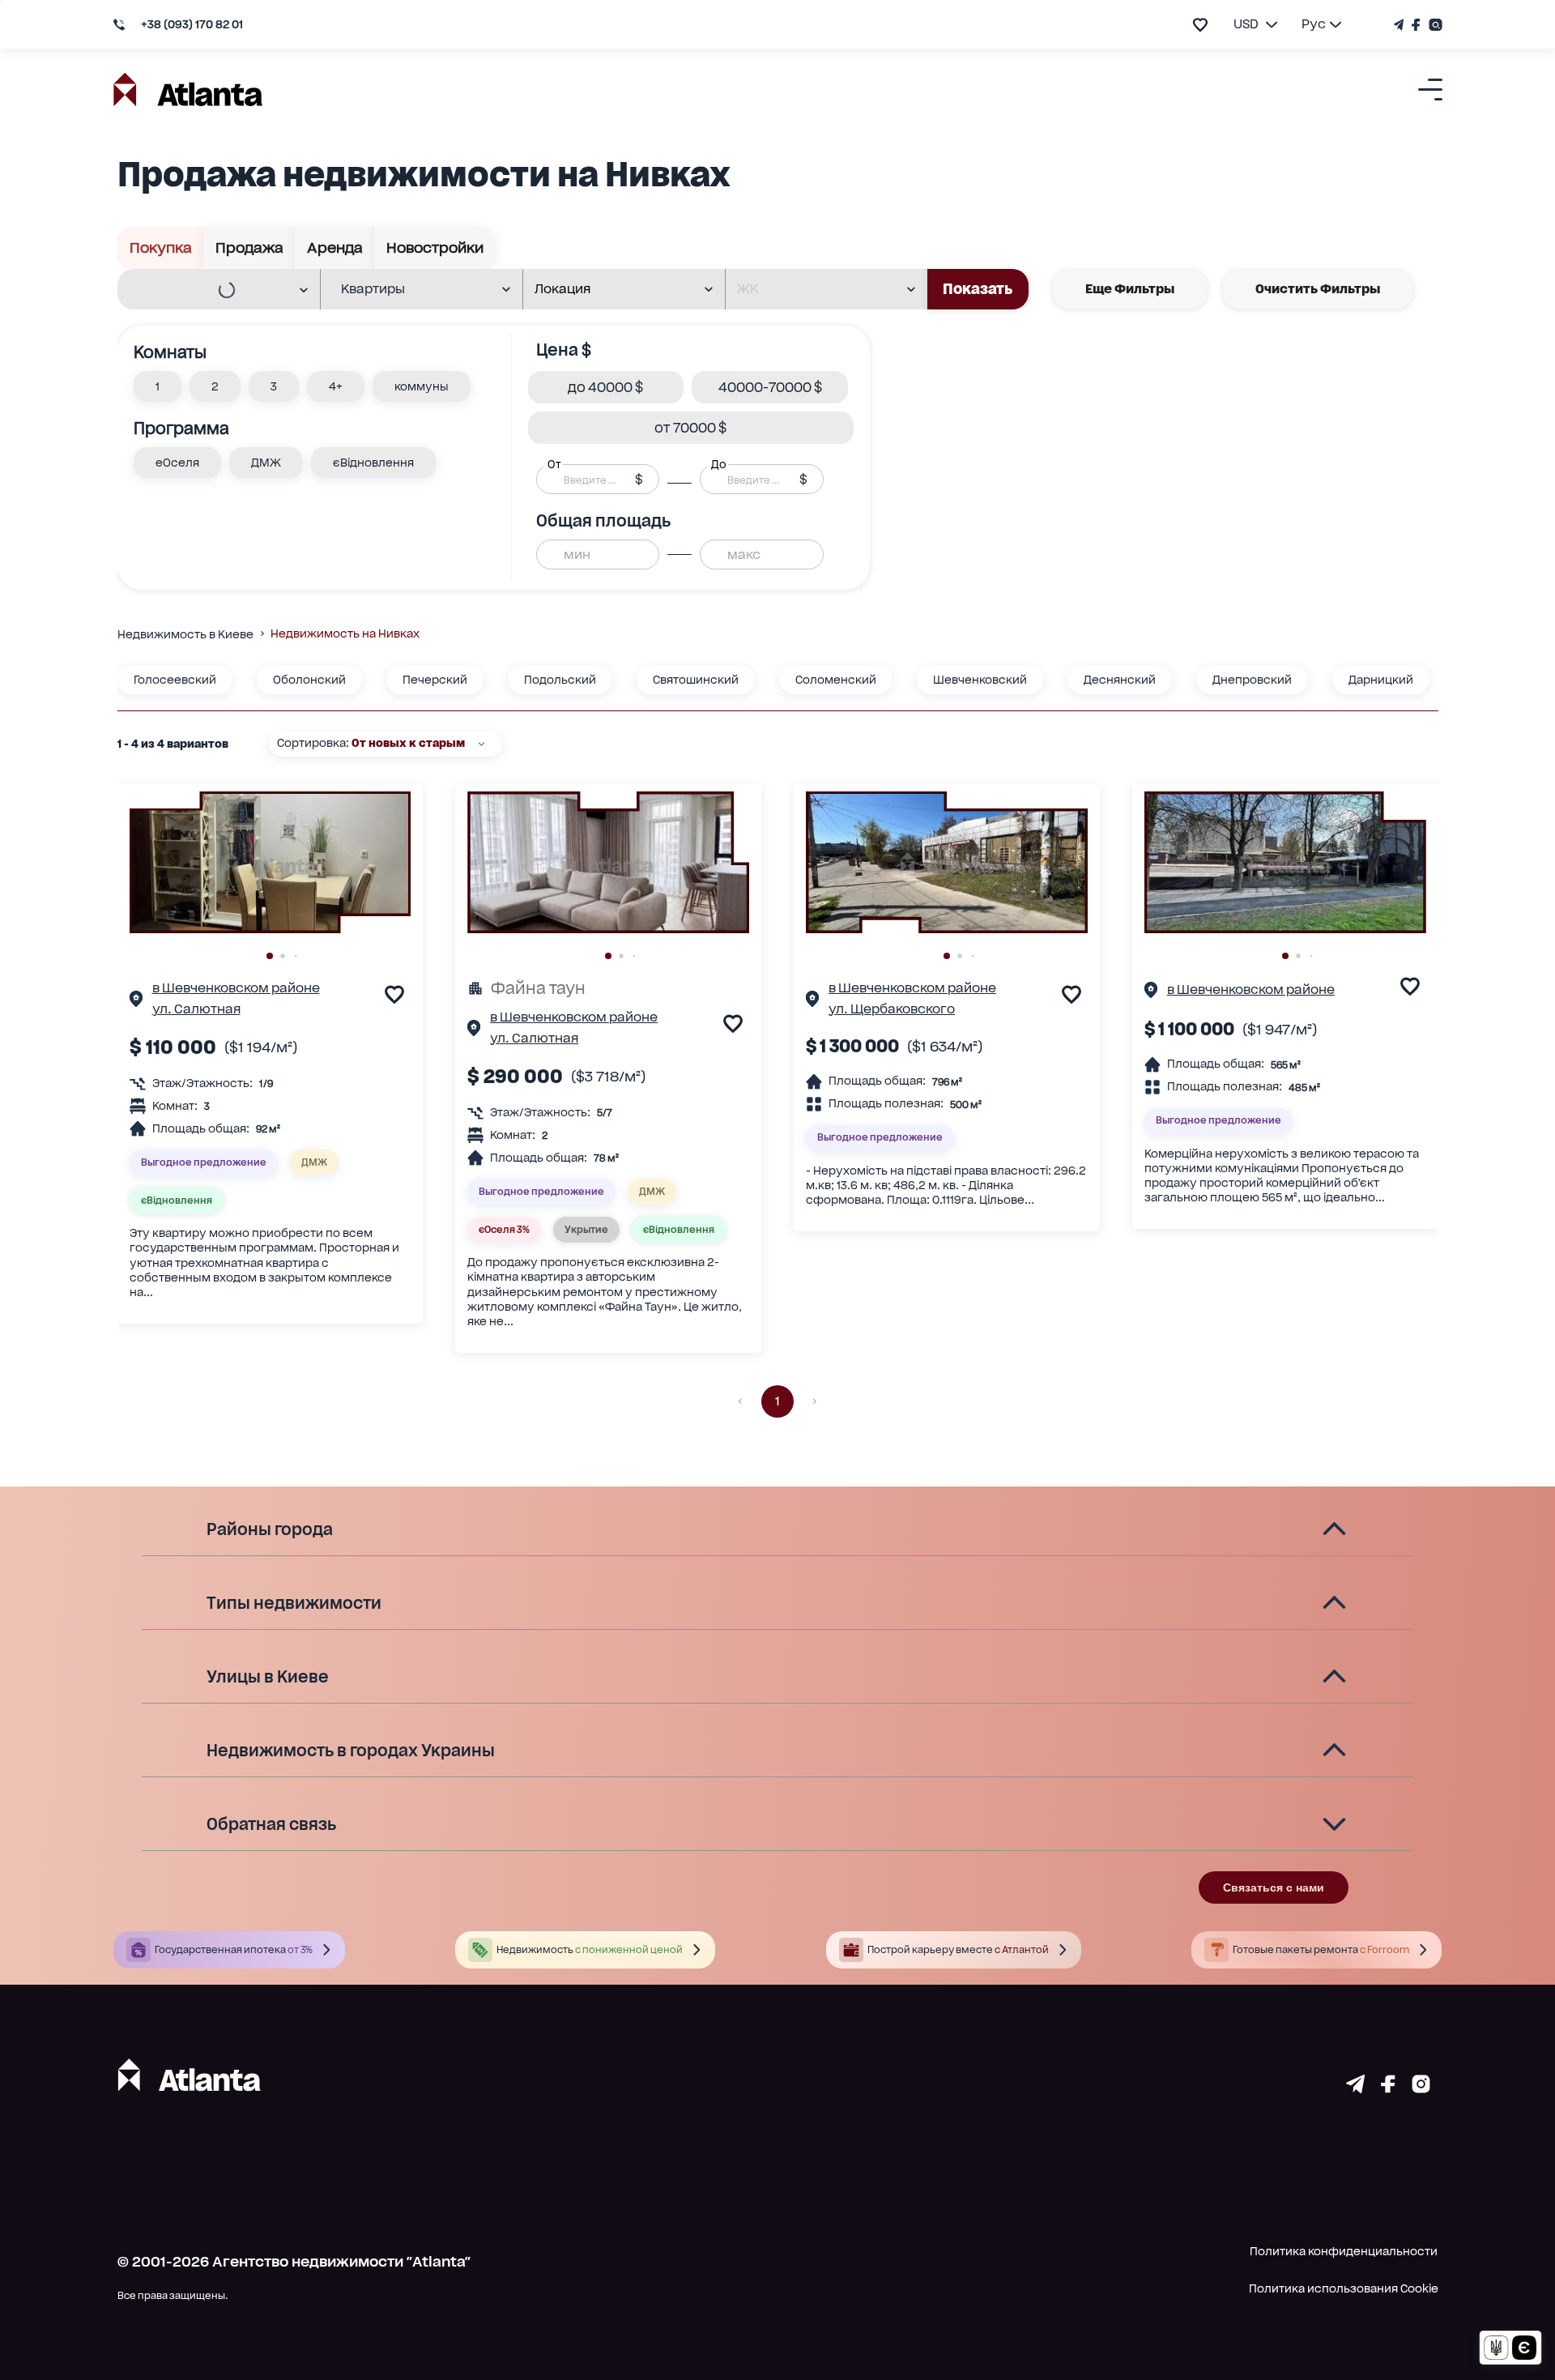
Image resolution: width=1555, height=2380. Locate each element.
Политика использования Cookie (1344, 2288)
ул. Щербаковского (892, 1009)
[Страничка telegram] (1355, 2088)
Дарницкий (1381, 680)
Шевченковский (980, 680)
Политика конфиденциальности (1344, 2251)
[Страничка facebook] (1388, 2088)
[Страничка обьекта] (136, 1001)
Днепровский (1252, 680)
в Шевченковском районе (236, 988)
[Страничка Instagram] (1434, 25)
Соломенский (836, 680)
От (554, 464)
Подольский (560, 680)
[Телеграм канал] (1401, 25)
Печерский (435, 680)
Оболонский (309, 680)
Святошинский (696, 680)
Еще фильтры (1130, 289)
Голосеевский (175, 680)
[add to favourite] (1200, 25)
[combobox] (209, 290)
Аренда (335, 247)
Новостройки (435, 247)
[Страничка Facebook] (1416, 25)
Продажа (249, 247)
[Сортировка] (481, 744)
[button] (158, 386)
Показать (978, 289)
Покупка (161, 247)
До (718, 464)
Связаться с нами (1274, 1887)
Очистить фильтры (1318, 289)
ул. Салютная (196, 1009)
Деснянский (1120, 680)
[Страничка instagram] (1421, 2088)
